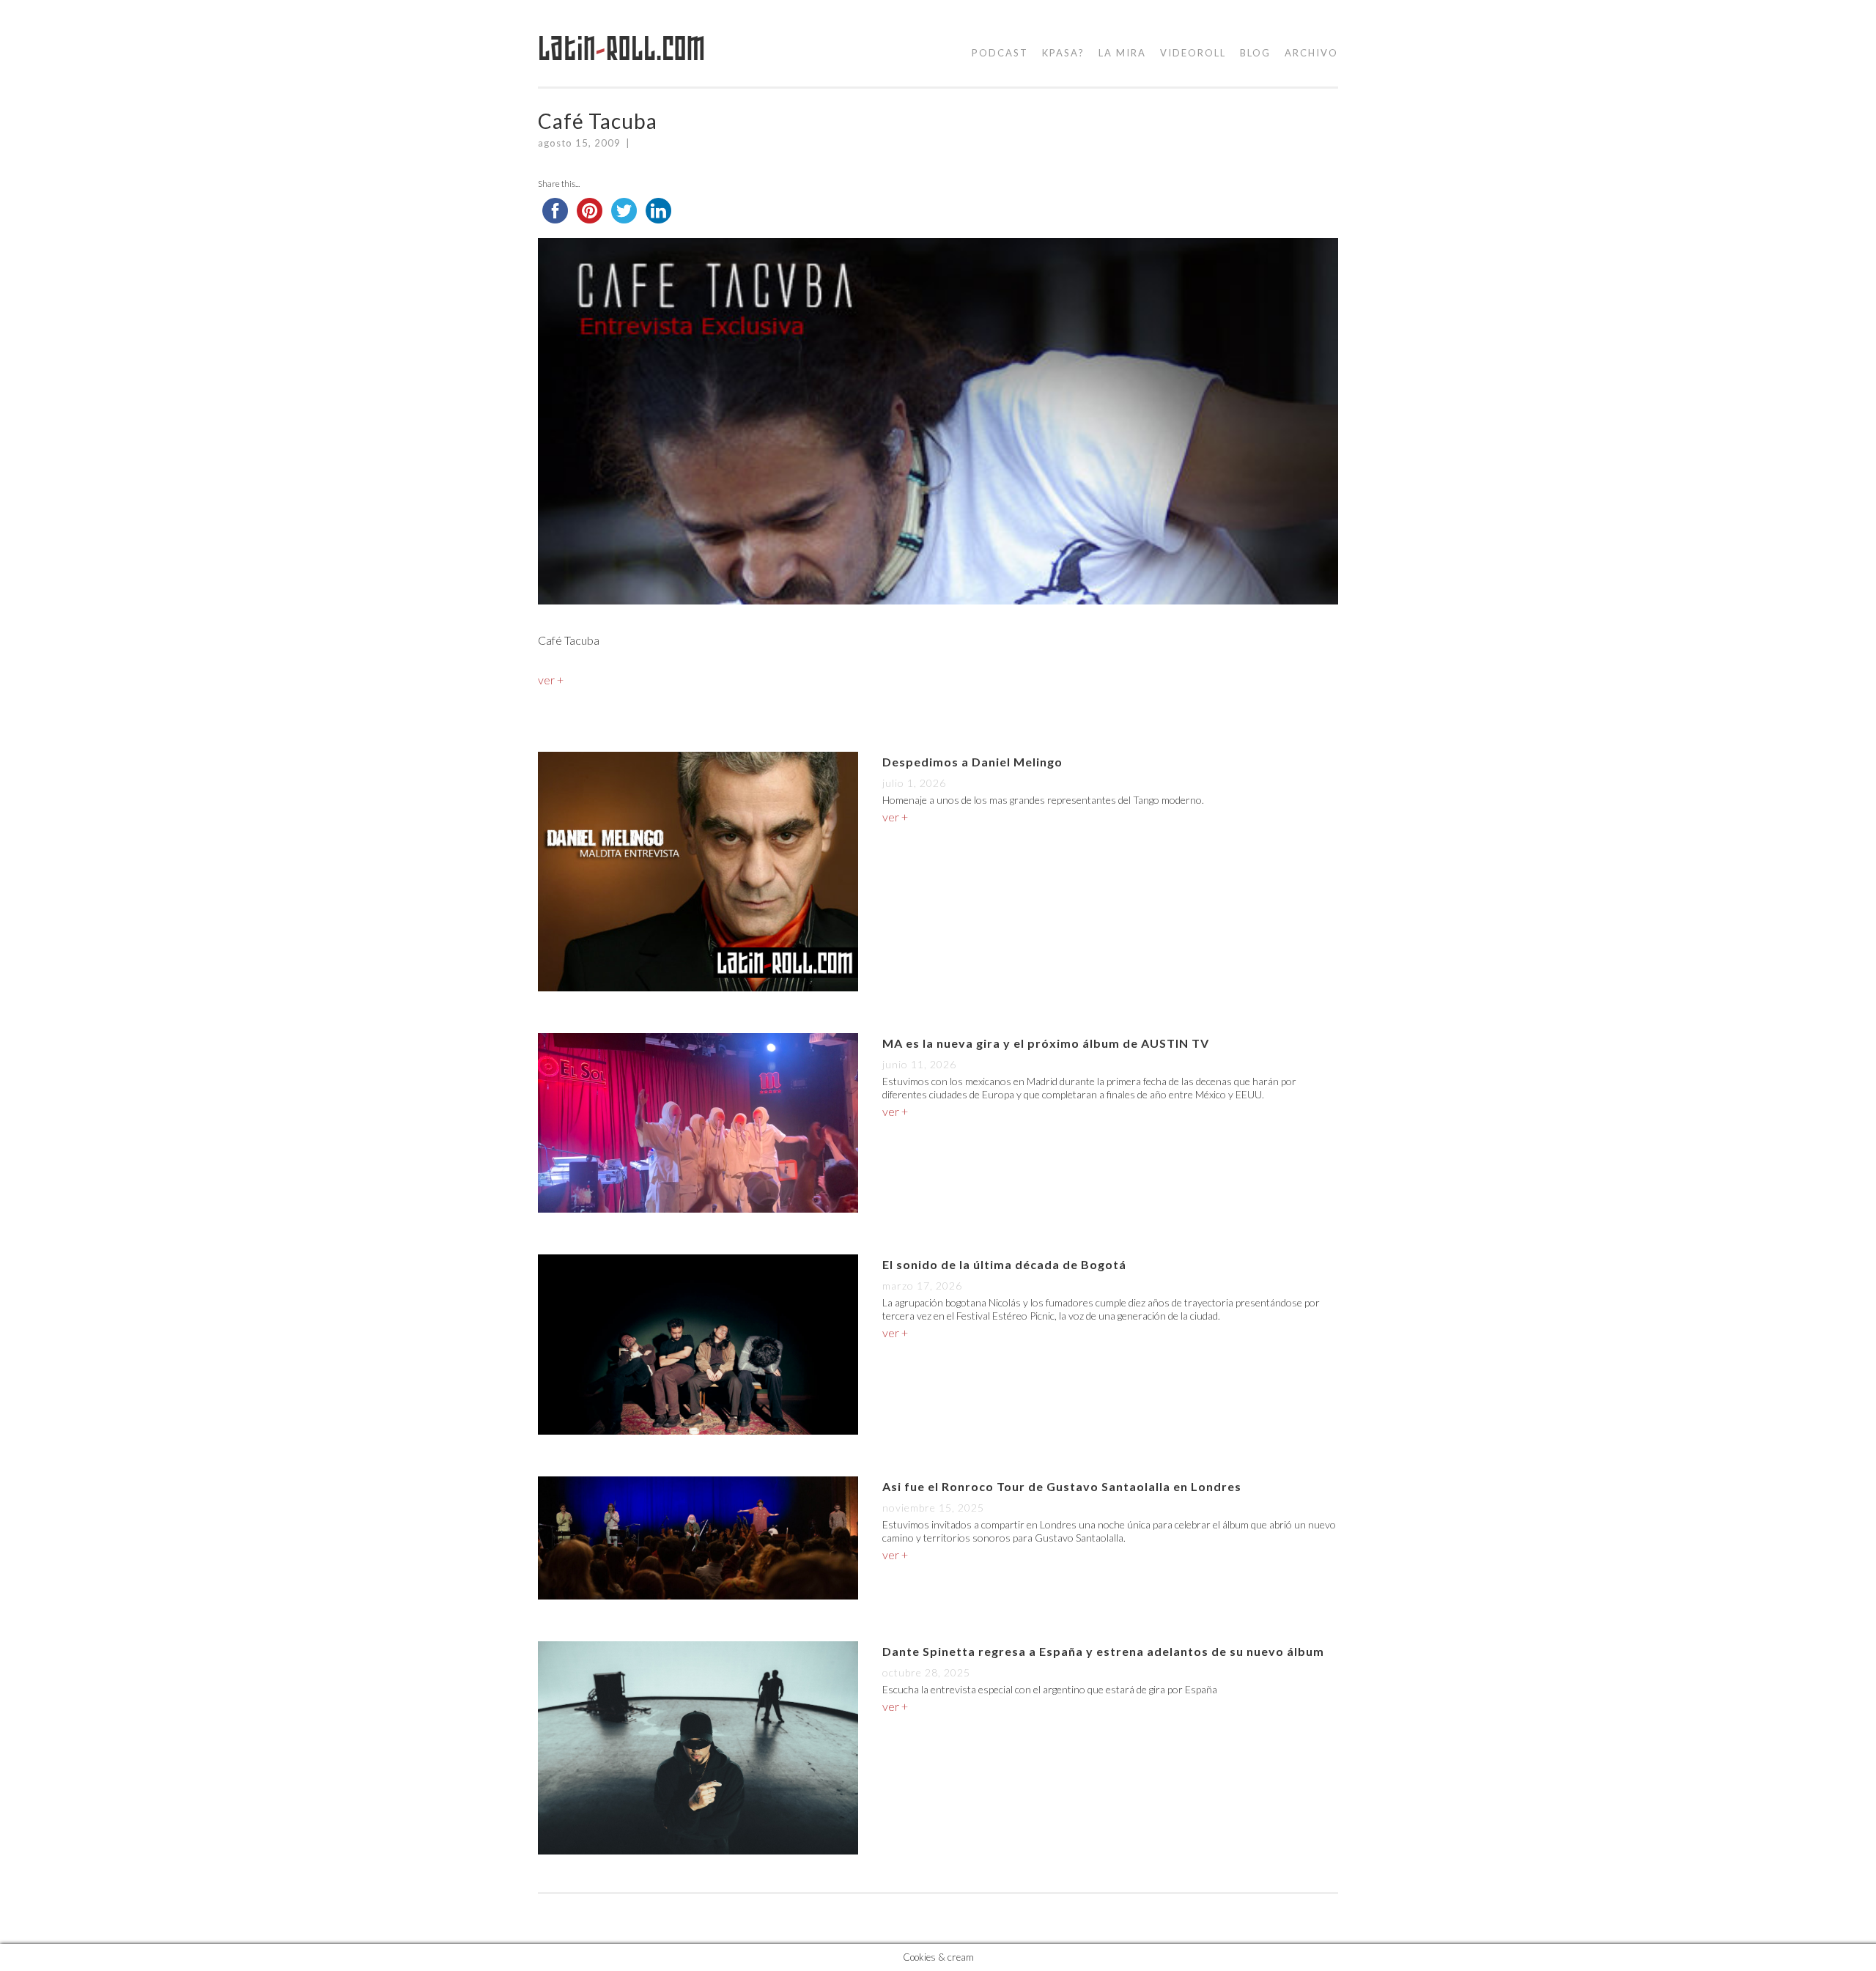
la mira (1122, 53)
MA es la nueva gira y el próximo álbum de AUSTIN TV (1046, 1043)
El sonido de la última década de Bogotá (1004, 1264)
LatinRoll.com (622, 49)
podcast (1000, 53)
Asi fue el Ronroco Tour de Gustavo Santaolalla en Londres (1062, 1486)
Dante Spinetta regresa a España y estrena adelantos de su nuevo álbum (1103, 1651)
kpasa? (1063, 53)
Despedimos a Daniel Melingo (972, 762)
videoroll (1193, 53)
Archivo (1311, 53)
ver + (551, 680)
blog (1255, 53)
